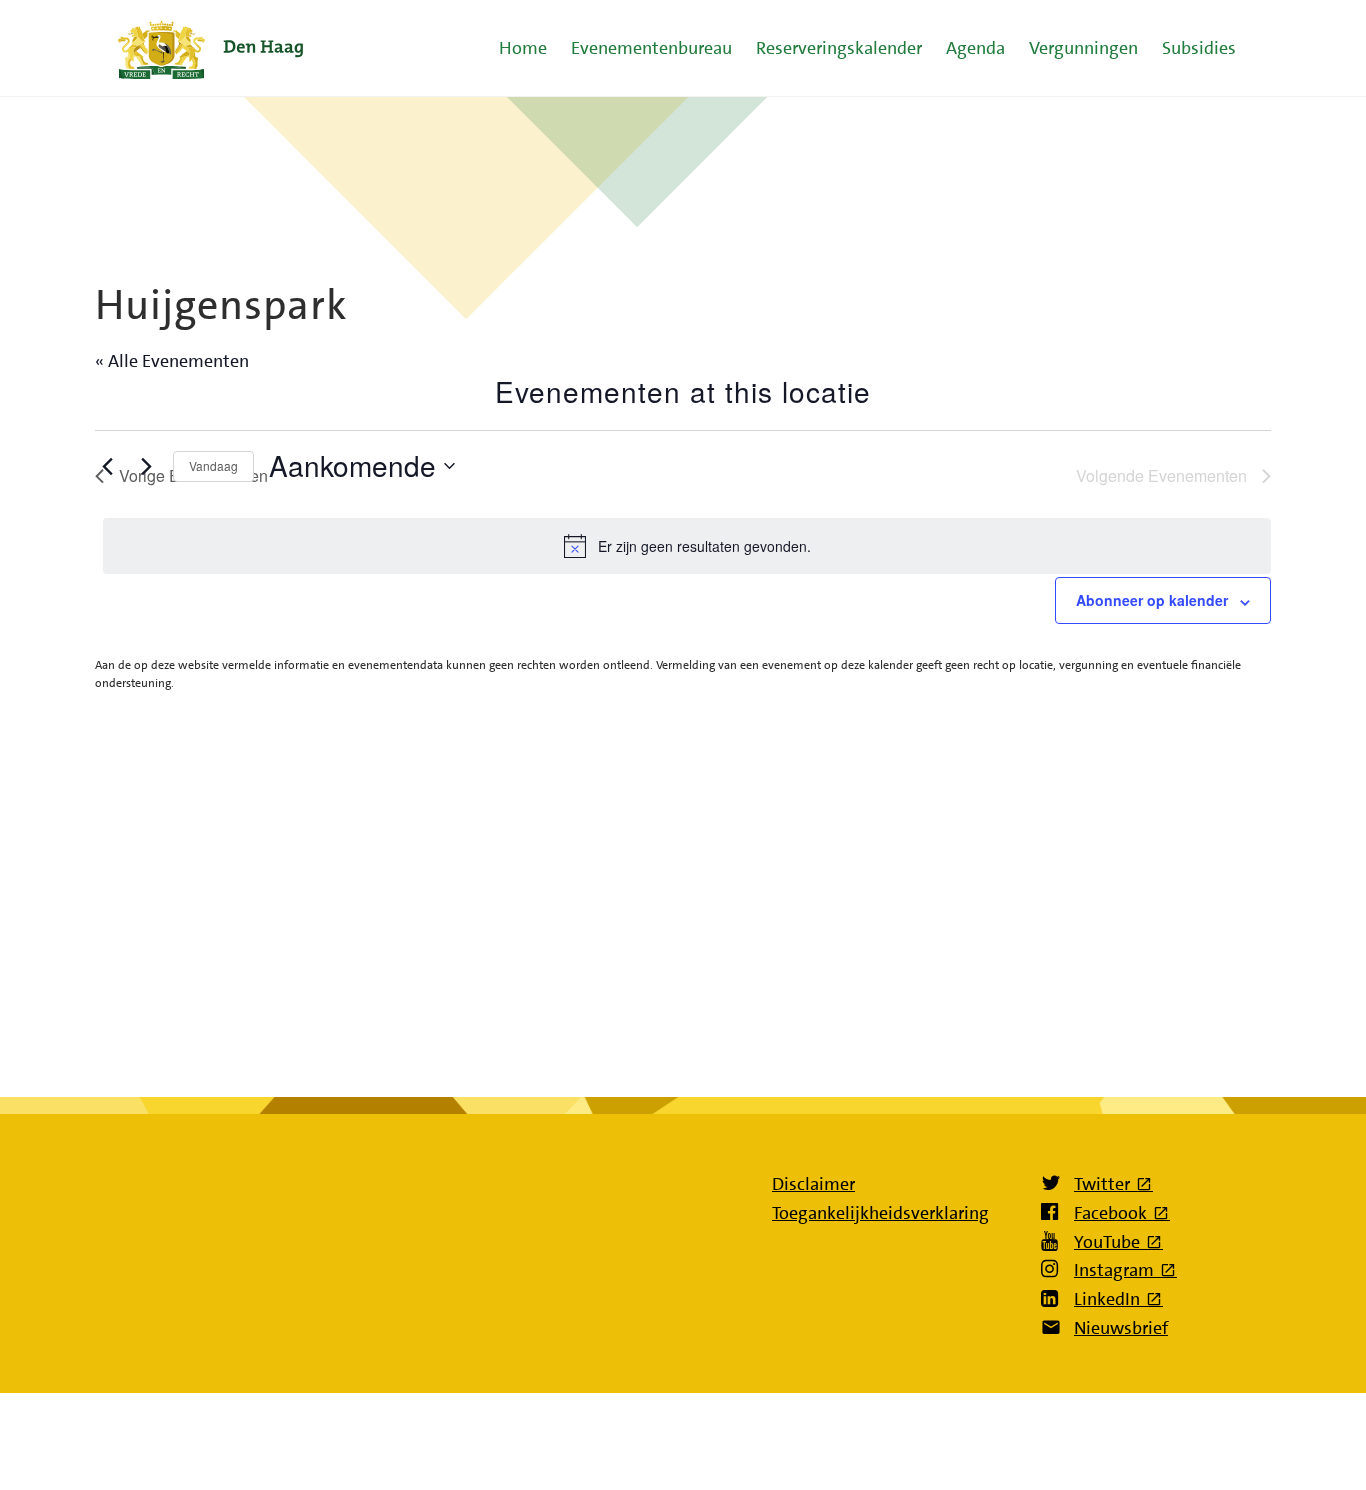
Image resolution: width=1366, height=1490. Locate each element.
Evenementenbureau (651, 48)
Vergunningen (1083, 48)
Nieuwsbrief (1121, 1328)
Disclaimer (813, 1184)
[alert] (687, 546)
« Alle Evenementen (172, 361)
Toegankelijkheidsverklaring (880, 1213)
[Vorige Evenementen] (107, 466)
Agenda (975, 48)
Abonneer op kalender (1152, 600)
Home (523, 48)
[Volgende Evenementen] (146, 466)
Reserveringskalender (839, 48)
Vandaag (213, 465)
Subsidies (1199, 48)
